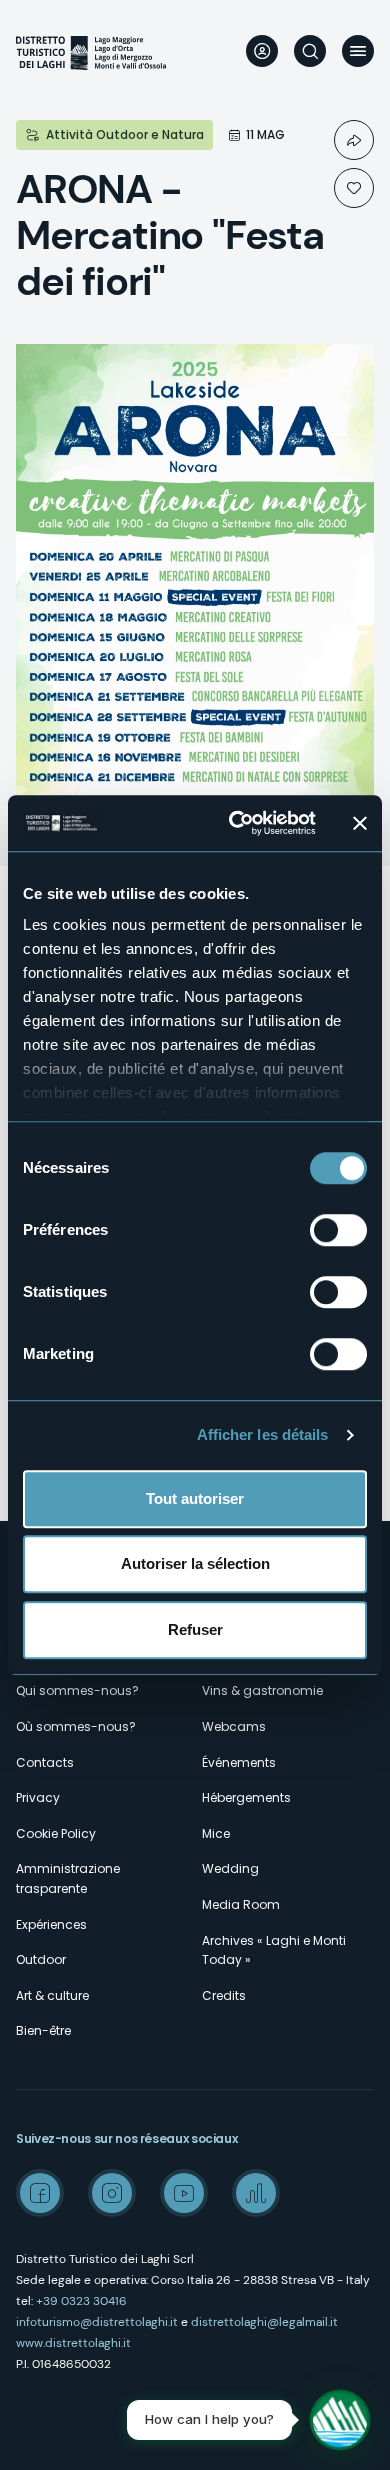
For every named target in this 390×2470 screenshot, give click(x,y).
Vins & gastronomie (262, 1690)
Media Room (241, 1904)
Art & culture (52, 1995)
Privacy (38, 1797)
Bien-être (43, 2030)
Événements (239, 1762)
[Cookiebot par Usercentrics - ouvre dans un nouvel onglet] (236, 823)
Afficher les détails (263, 1434)
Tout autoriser (195, 1498)
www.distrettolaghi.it (73, 2343)
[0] (354, 188)
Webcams (234, 1726)
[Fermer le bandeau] (360, 823)
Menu (358, 51)
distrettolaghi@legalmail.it (264, 2322)
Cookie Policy (56, 1833)
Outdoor (41, 1959)
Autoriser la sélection (195, 1563)
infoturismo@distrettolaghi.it (97, 2322)
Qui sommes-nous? (77, 1690)
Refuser (195, 1629)
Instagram (112, 2193)
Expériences (51, 1924)
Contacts (45, 1762)
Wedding (230, 1868)
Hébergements (246, 1797)
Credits (224, 1995)
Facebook (40, 2193)
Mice (216, 1833)
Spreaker (256, 2193)
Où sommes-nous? (76, 1726)
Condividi (354, 140)
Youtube (184, 2193)
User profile (262, 51)
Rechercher (310, 51)
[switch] (338, 1230)
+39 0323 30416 (81, 2301)
